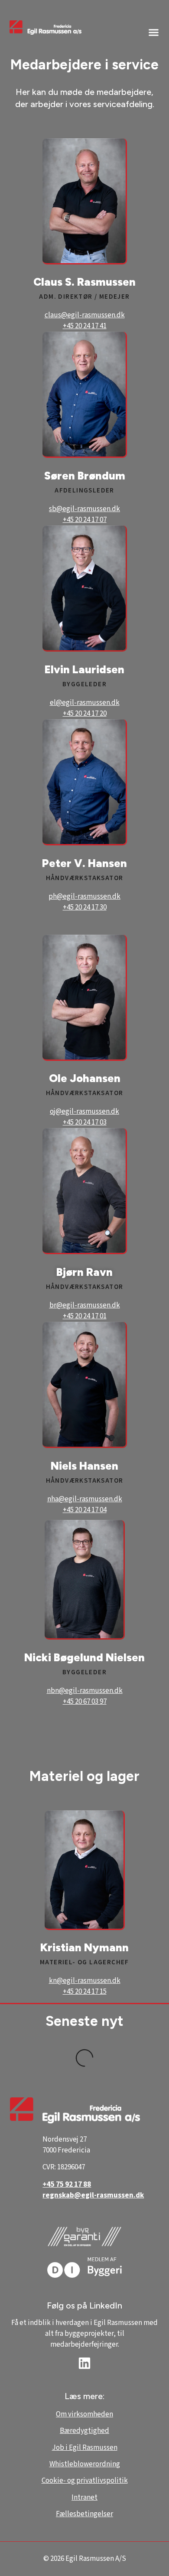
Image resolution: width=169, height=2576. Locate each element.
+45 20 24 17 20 (85, 714)
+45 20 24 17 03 (85, 1122)
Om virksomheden (84, 2414)
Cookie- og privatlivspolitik (85, 2481)
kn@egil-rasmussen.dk (85, 1981)
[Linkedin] (84, 2363)
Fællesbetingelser (84, 2514)
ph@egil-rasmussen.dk (84, 897)
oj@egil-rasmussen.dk (84, 1112)
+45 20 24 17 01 (85, 1316)
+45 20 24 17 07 (85, 520)
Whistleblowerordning (85, 2464)
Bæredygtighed (84, 2431)
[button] (154, 32)
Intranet (84, 2498)
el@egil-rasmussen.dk (85, 703)
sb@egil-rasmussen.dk (84, 509)
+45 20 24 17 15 (85, 1992)
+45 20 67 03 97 (85, 1702)
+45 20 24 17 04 (85, 1510)
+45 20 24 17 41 (85, 326)
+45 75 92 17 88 (67, 2185)
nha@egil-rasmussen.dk (85, 1499)
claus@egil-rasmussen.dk (85, 315)
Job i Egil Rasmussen (85, 2448)
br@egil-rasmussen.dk (85, 1305)
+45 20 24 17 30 (85, 907)
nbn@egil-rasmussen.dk (85, 1691)
